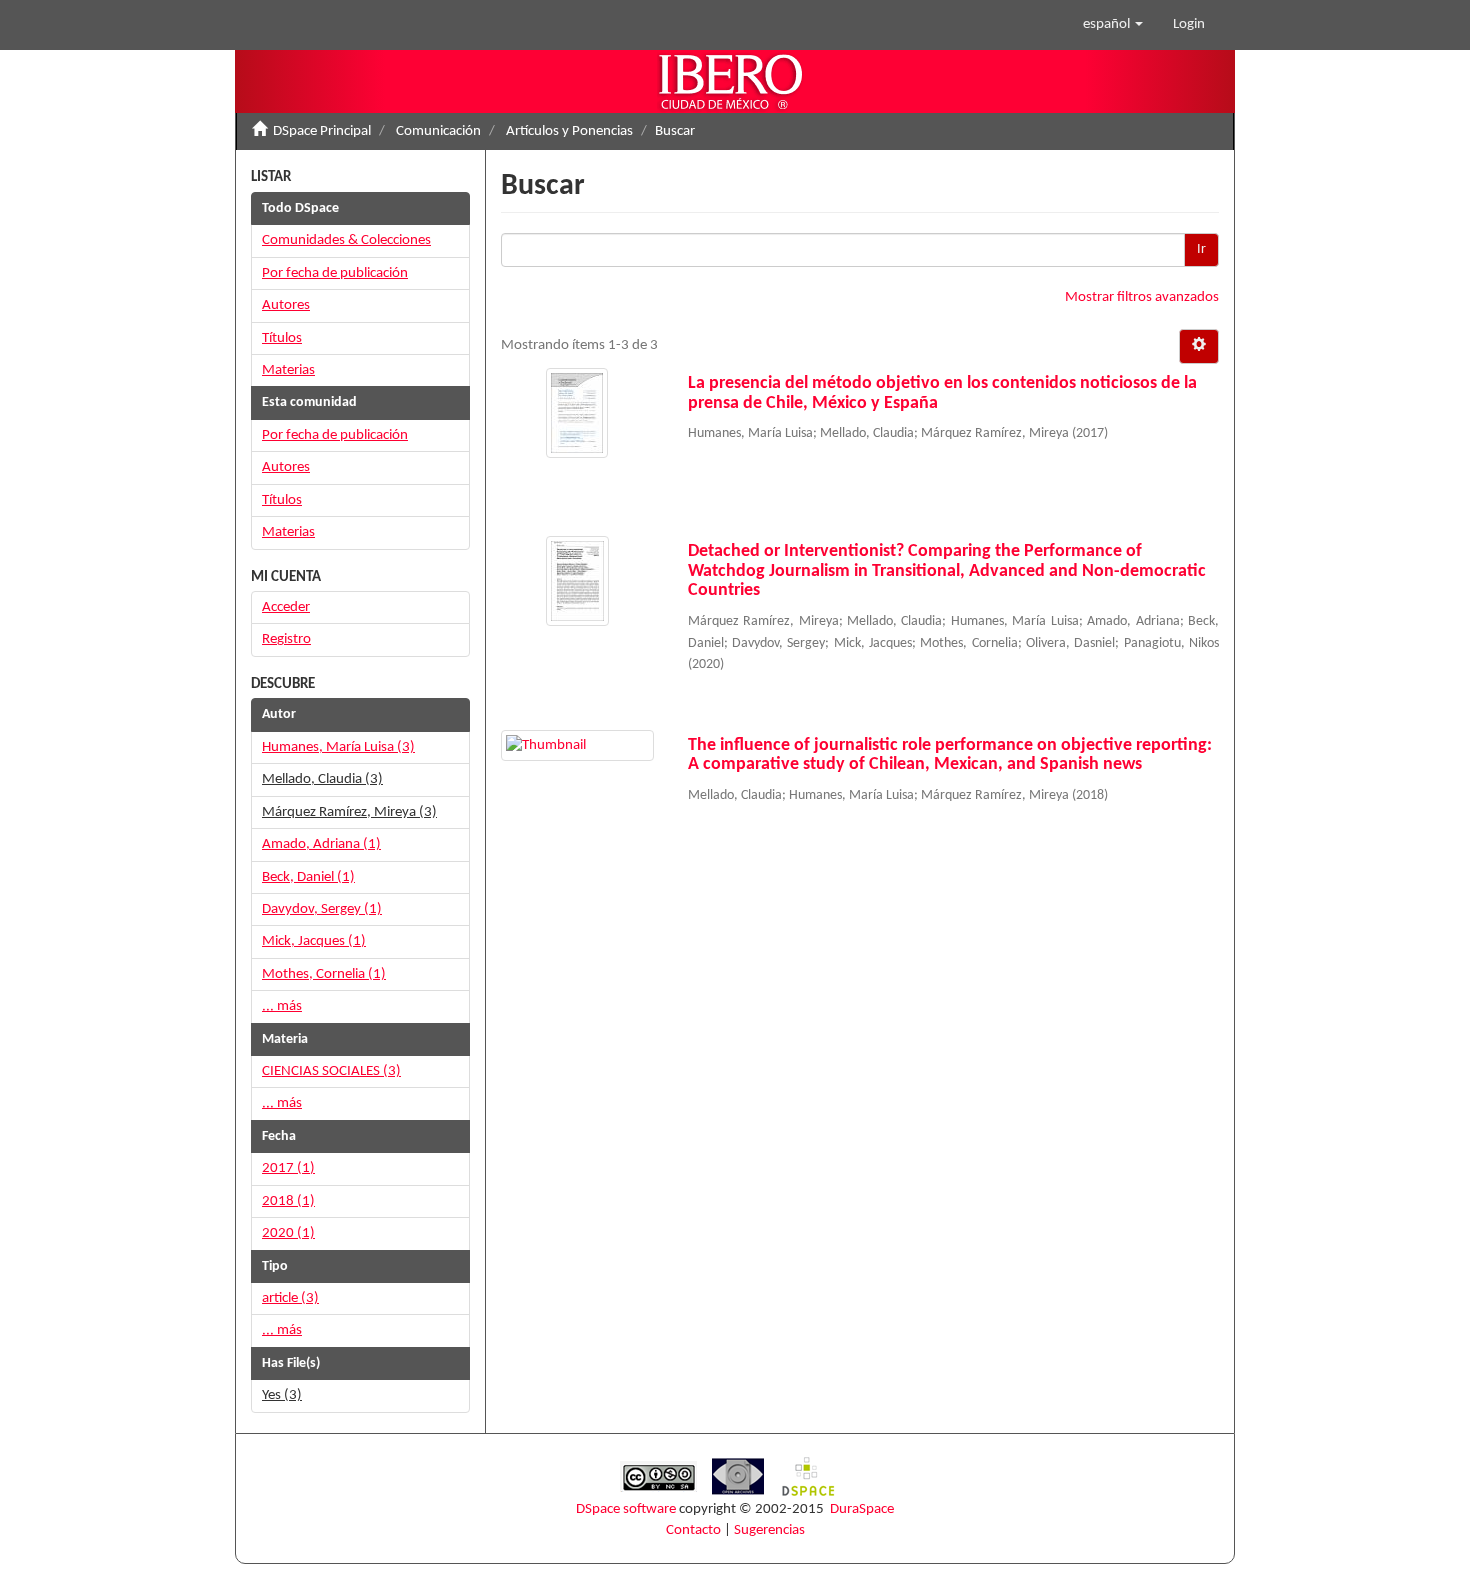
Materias (288, 370)
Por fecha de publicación (335, 273)
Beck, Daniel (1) (308, 877)
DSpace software (626, 1509)
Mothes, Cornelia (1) (324, 974)
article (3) (290, 1298)
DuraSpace (862, 1509)
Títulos (282, 338)
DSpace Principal (322, 131)
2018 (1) (288, 1201)
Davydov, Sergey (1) (322, 909)
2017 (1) (288, 1168)
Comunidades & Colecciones (346, 240)
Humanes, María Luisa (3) (338, 747)
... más (282, 1006)
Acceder (286, 607)
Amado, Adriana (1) (321, 844)
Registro (286, 639)
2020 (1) (288, 1233)
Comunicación (438, 131)
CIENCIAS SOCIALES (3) (331, 1071)
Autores (286, 305)
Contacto (693, 1530)
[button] (1113, 25)
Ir (1201, 249)
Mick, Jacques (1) (314, 941)
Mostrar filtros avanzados (1142, 297)
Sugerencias (769, 1530)
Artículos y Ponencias (569, 131)
